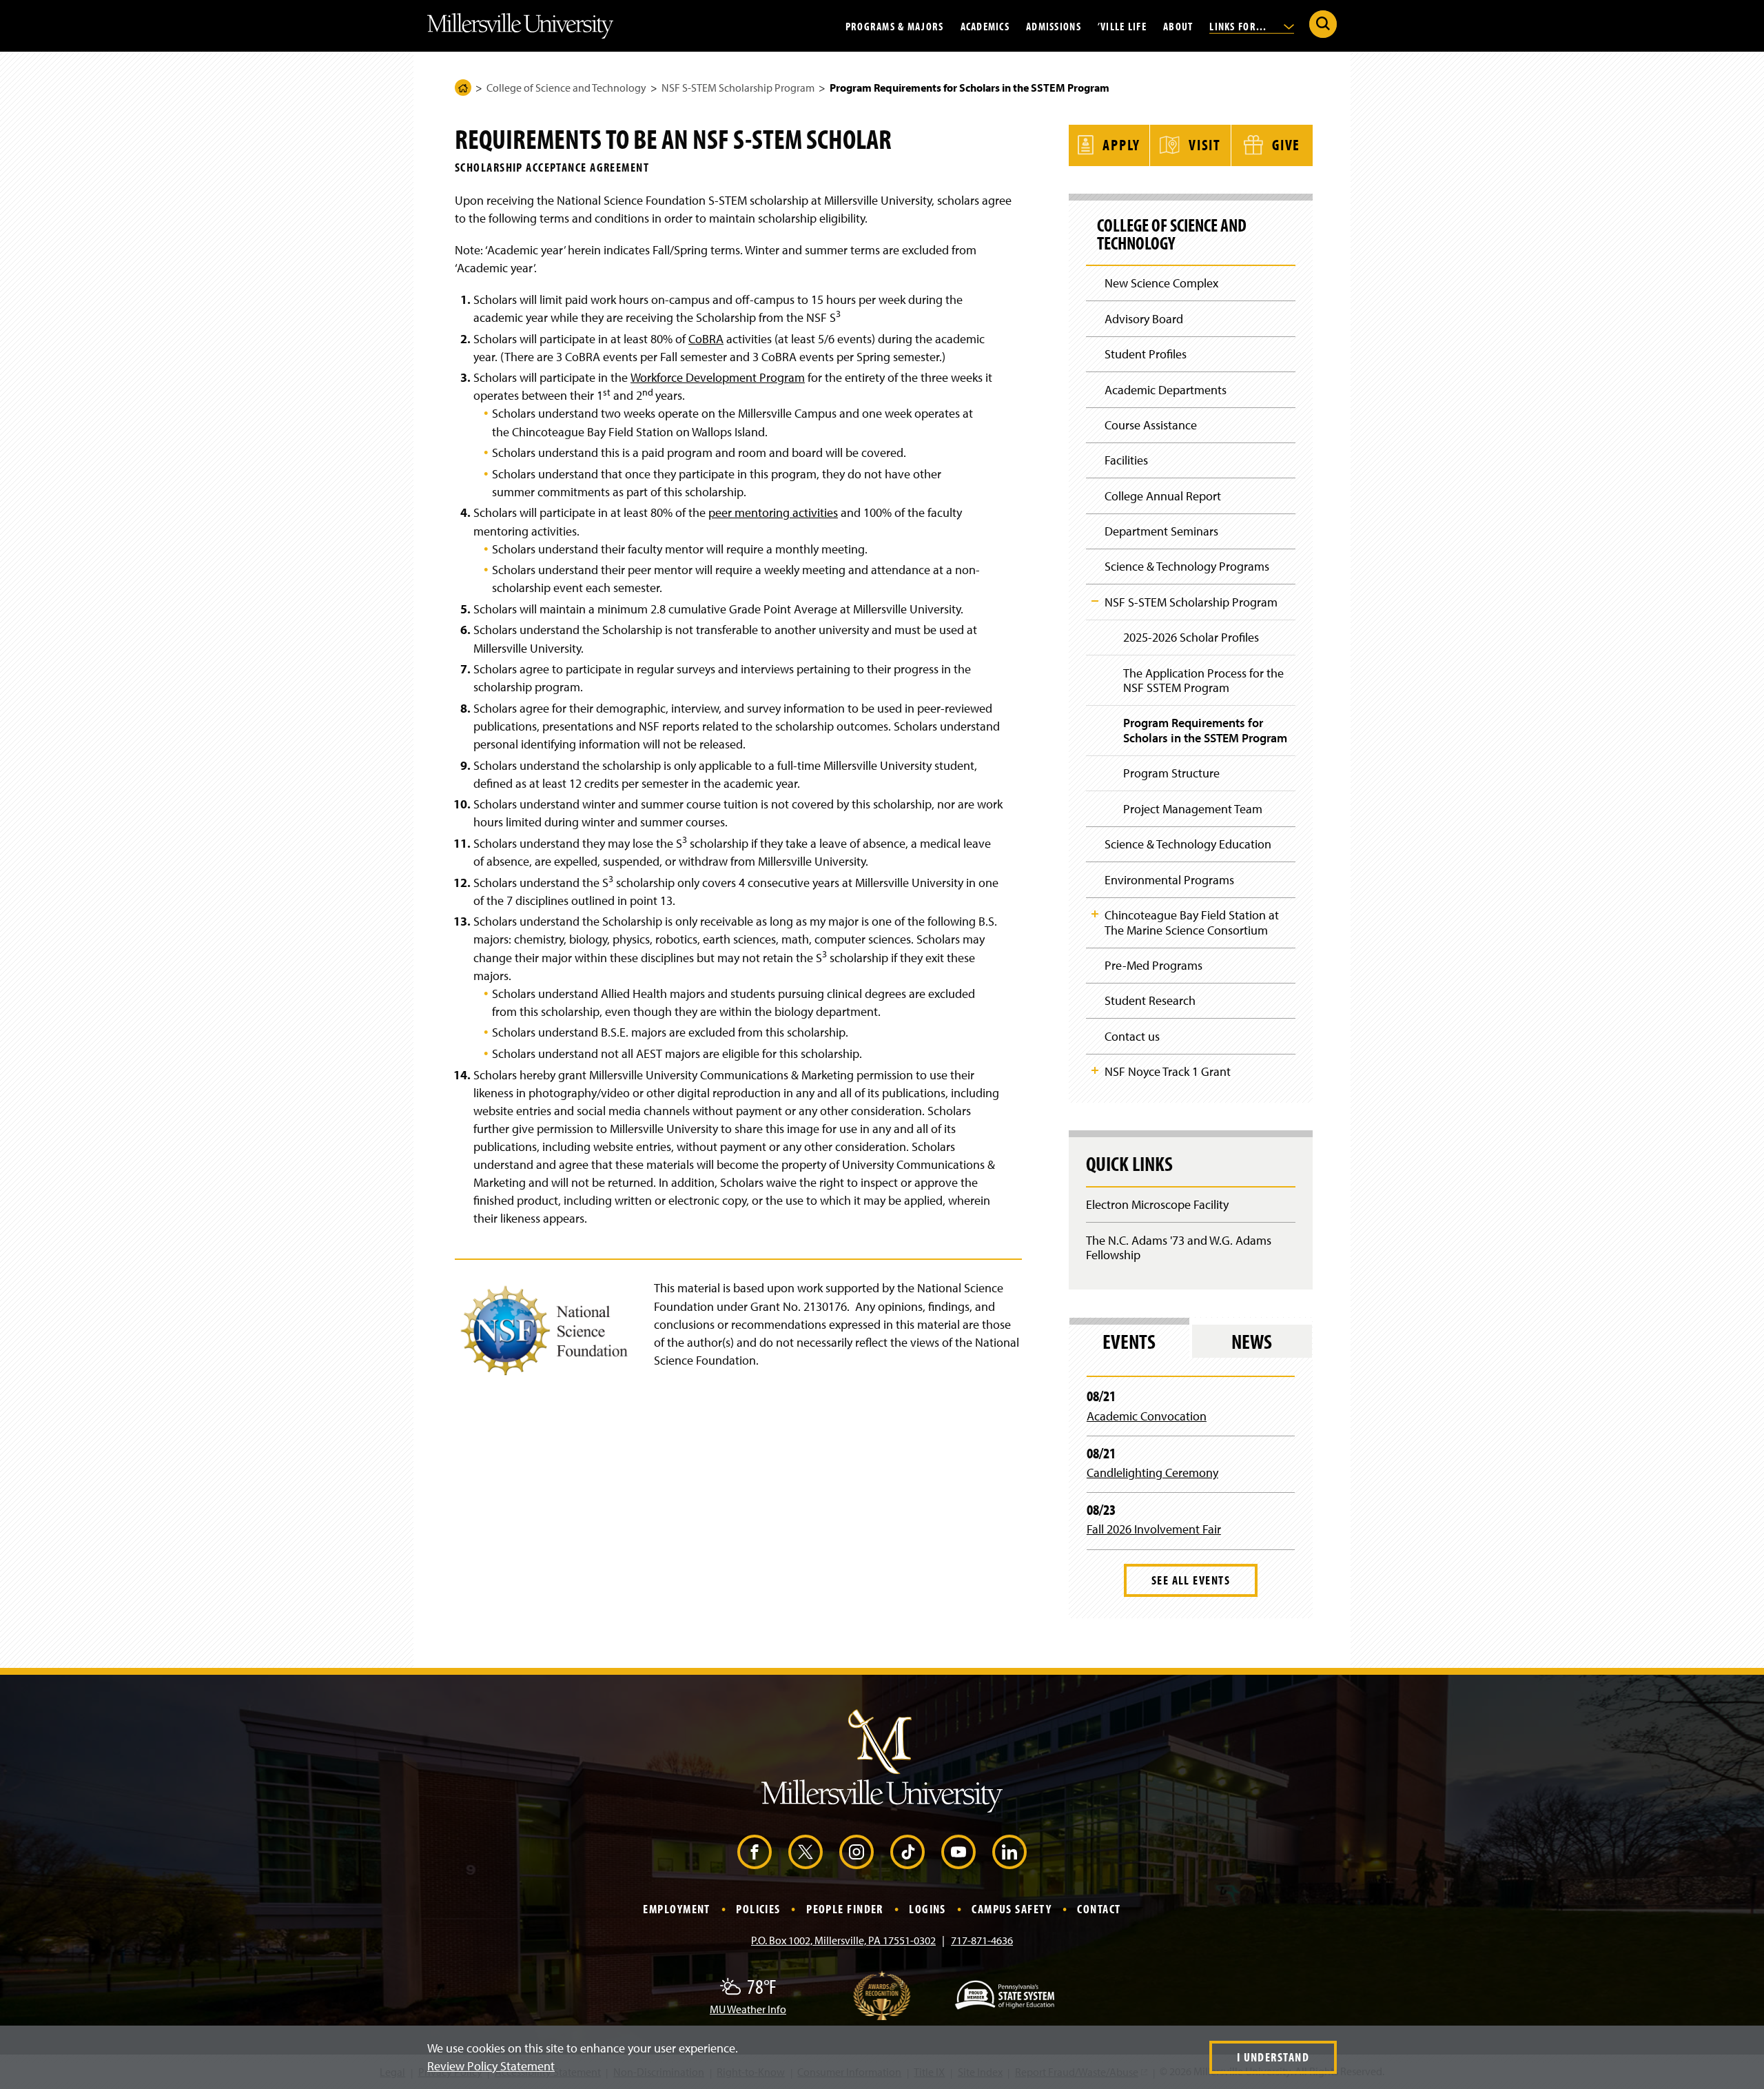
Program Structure (1171, 773)
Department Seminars (1161, 531)
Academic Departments (1166, 390)
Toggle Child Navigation (1095, 601)
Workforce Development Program (718, 377)
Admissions (1054, 26)
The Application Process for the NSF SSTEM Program (1203, 681)
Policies (758, 1909)
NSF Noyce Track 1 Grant (1168, 1071)
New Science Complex (1161, 283)
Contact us (1132, 1036)
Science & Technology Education (1188, 844)
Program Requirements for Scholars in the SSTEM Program (1205, 730)
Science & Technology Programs (1187, 566)
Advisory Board (1144, 319)
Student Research (1150, 1000)
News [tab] (1252, 1341)
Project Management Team (1193, 809)
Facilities (1126, 460)
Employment (676, 1909)
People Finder (845, 1909)
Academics (985, 26)
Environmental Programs (1169, 880)
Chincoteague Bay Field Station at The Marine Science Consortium (1192, 923)
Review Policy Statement (491, 2066)
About (1178, 26)
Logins (927, 1909)
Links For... (1240, 26)
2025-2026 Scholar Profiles (1191, 637)
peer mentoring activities (773, 512)
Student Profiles (1146, 354)
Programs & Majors (895, 26)
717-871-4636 (982, 1940)
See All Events (1191, 1580)
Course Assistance (1151, 425)
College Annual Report (1163, 496)
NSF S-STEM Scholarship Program (738, 88)
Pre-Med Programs (1153, 965)
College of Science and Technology (566, 88)
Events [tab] (1129, 1341)
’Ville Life (1122, 26)
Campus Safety (1012, 1909)
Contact (1099, 1909)
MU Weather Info (748, 2009)
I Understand (1273, 2057)
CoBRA (706, 339)
